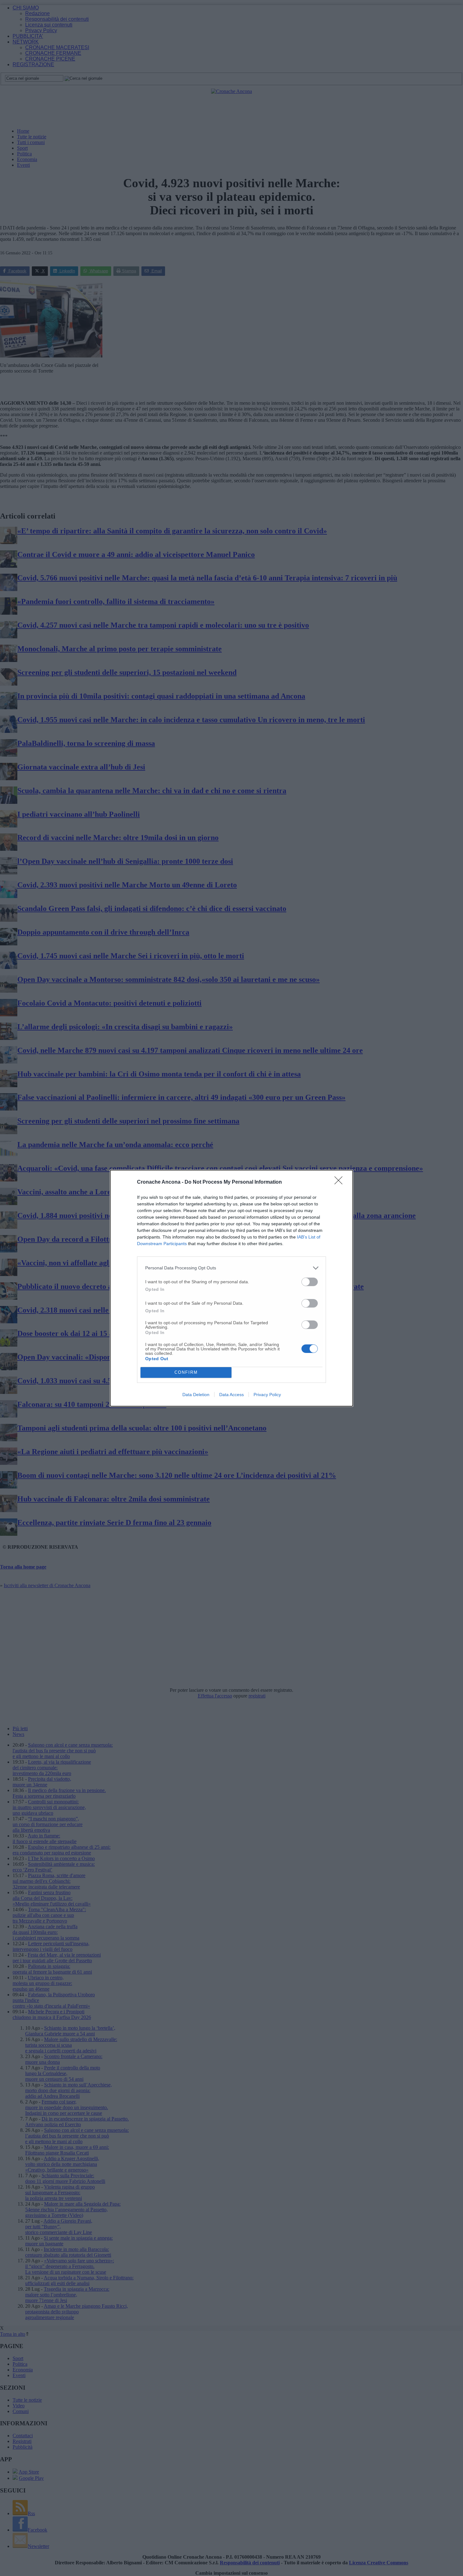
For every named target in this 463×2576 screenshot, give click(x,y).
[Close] (340, 1182)
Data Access (231, 1395)
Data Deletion (196, 1395)
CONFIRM (186, 1372)
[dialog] (231, 1288)
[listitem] (231, 1268)
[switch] (310, 1282)
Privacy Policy (267, 1395)
